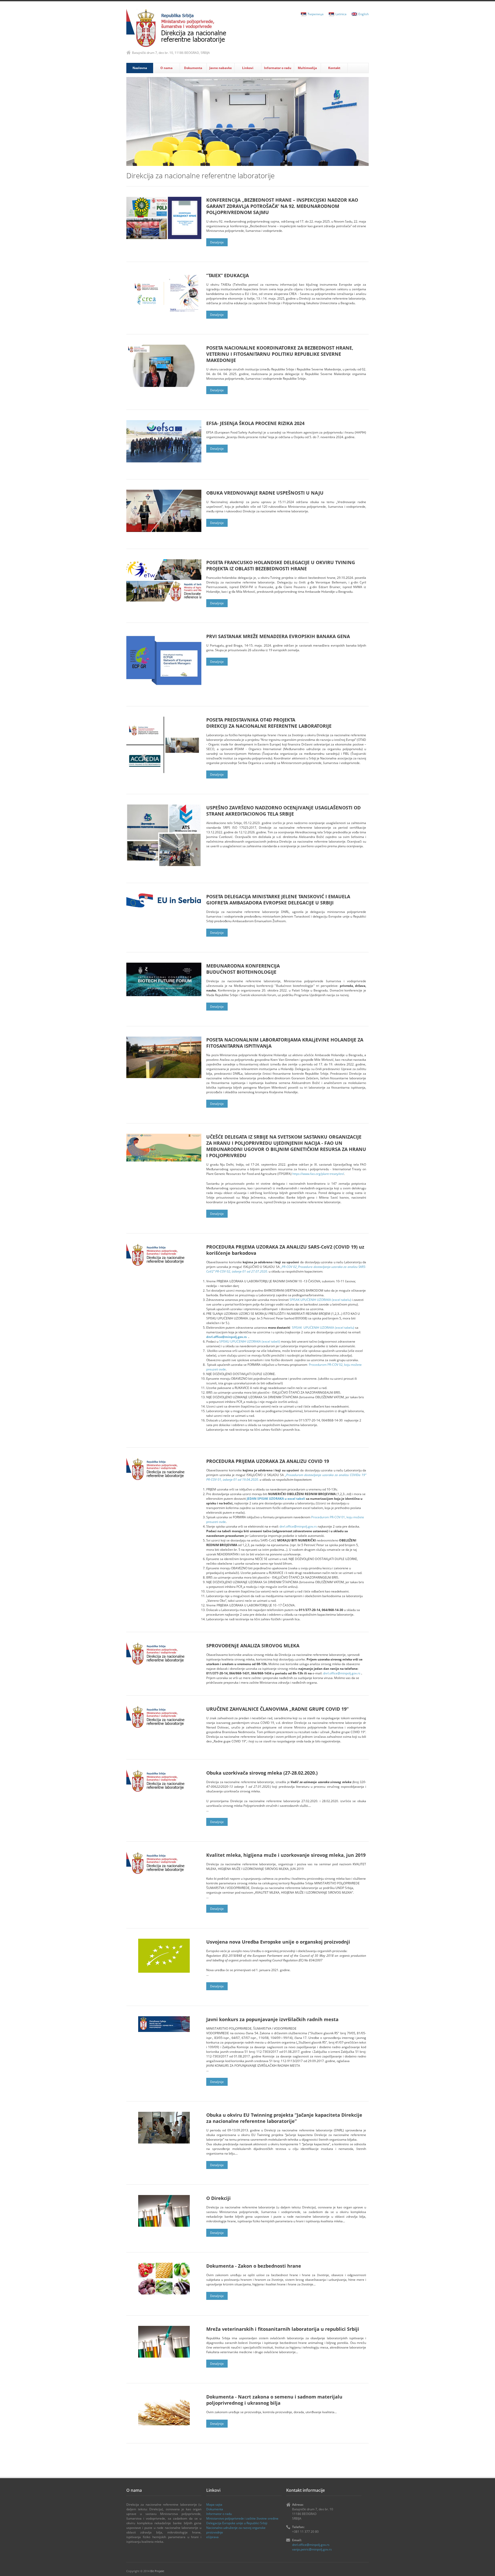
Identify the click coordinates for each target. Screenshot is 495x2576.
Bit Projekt (157, 2571)
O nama (166, 68)
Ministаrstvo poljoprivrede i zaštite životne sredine (242, 2518)
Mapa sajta (214, 2505)
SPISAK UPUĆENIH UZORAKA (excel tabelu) (320, 1300)
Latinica (341, 14)
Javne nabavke (221, 68)
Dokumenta (193, 68)
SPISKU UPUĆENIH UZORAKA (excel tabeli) (250, 1341)
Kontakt (334, 68)
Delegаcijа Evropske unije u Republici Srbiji (237, 2523)
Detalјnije (217, 1214)
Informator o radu (278, 68)
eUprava (212, 2537)
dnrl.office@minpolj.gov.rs (226, 1337)
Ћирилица (316, 14)
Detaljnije (217, 242)
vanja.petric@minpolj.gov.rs (312, 2549)
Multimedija (307, 68)
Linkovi (248, 68)
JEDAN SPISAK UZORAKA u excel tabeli (276, 1499)
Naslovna (140, 68)
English (364, 14)
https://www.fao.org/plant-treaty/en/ (318, 1174)
